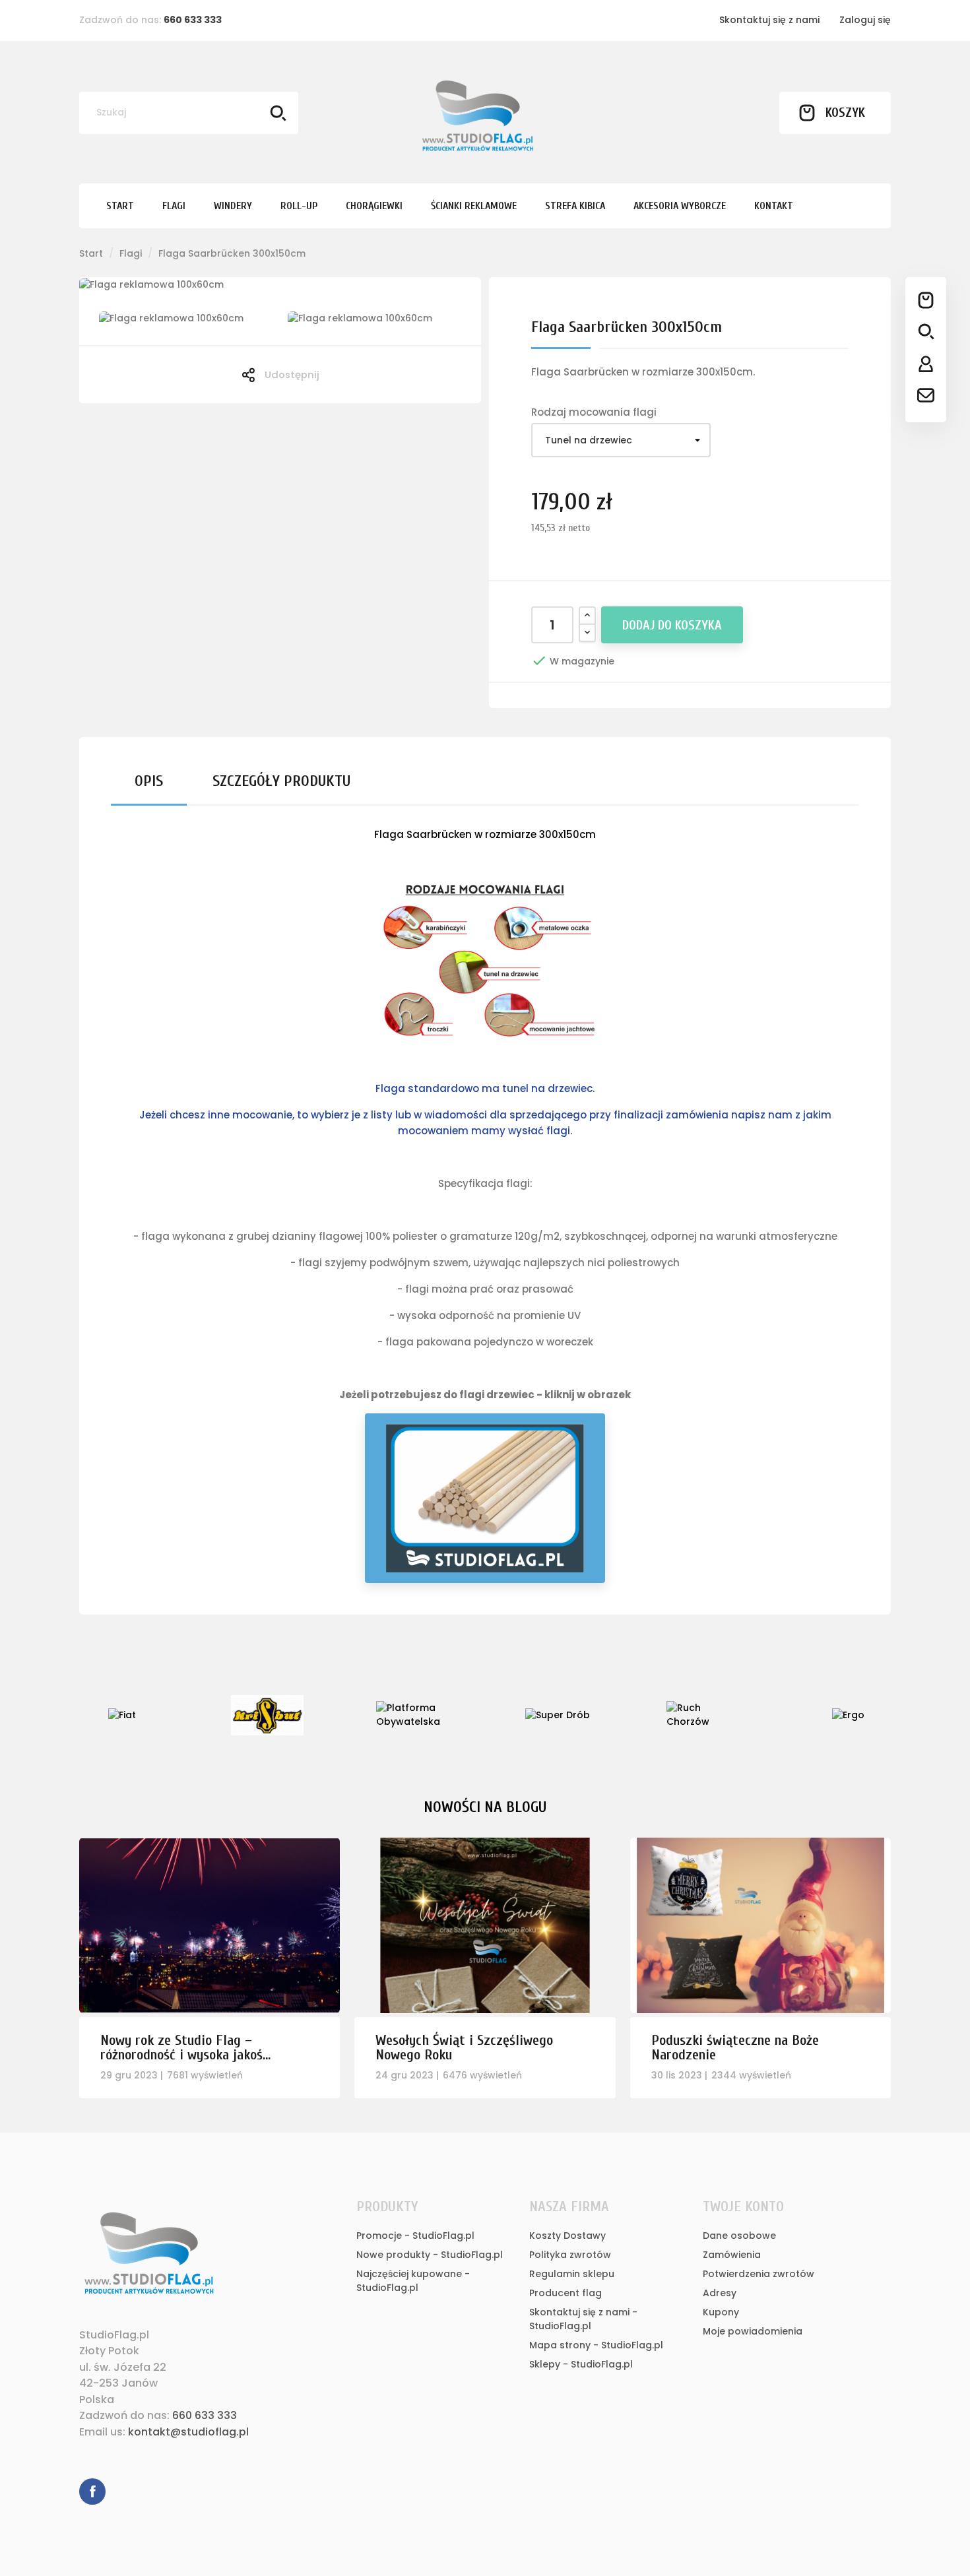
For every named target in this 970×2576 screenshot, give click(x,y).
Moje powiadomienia (753, 2331)
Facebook (92, 2492)
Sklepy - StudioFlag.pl (581, 2364)
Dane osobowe (739, 2236)
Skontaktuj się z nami (769, 20)
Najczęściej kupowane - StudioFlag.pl (413, 2281)
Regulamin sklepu (572, 2274)
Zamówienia (732, 2255)
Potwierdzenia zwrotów (759, 2274)
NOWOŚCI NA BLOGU (485, 1807)
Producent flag (566, 2293)
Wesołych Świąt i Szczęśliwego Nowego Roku (464, 2047)
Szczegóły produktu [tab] (281, 781)
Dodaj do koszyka (672, 625)
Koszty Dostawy (567, 2236)
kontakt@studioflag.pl (188, 2432)
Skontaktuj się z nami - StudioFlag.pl (583, 2319)
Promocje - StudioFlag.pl (415, 2236)
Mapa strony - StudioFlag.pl (596, 2345)
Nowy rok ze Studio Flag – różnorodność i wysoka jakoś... (185, 2047)
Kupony (721, 2312)
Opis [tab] (149, 781)
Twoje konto (743, 2206)
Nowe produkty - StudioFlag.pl (430, 2255)
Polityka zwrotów (570, 2255)
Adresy (720, 2293)
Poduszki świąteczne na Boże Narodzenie (735, 2047)
